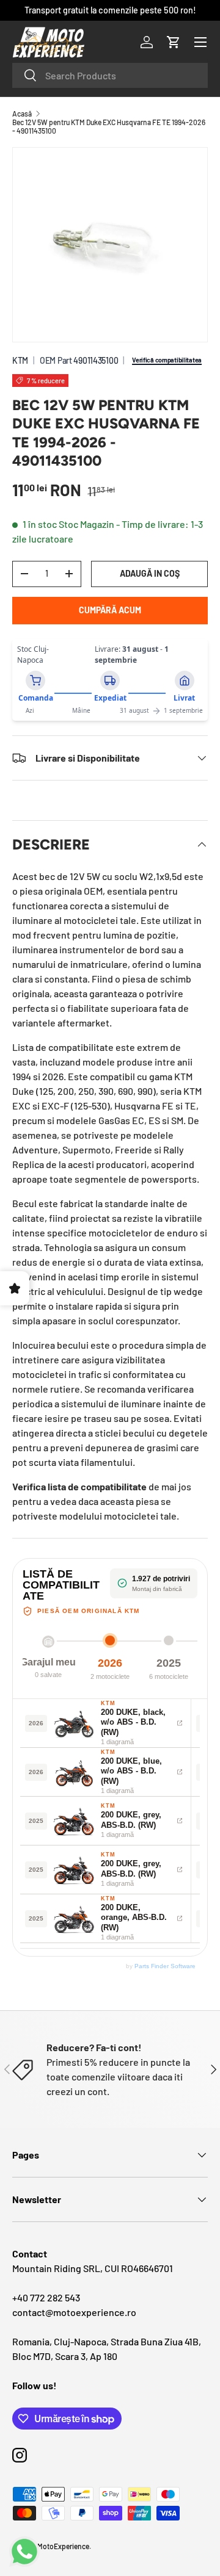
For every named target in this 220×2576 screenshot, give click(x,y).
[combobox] (110, 75)
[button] (174, 42)
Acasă (22, 114)
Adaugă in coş (150, 573)
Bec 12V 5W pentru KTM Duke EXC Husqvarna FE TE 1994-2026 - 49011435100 (109, 126)
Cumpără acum (110, 610)
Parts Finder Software (165, 1966)
